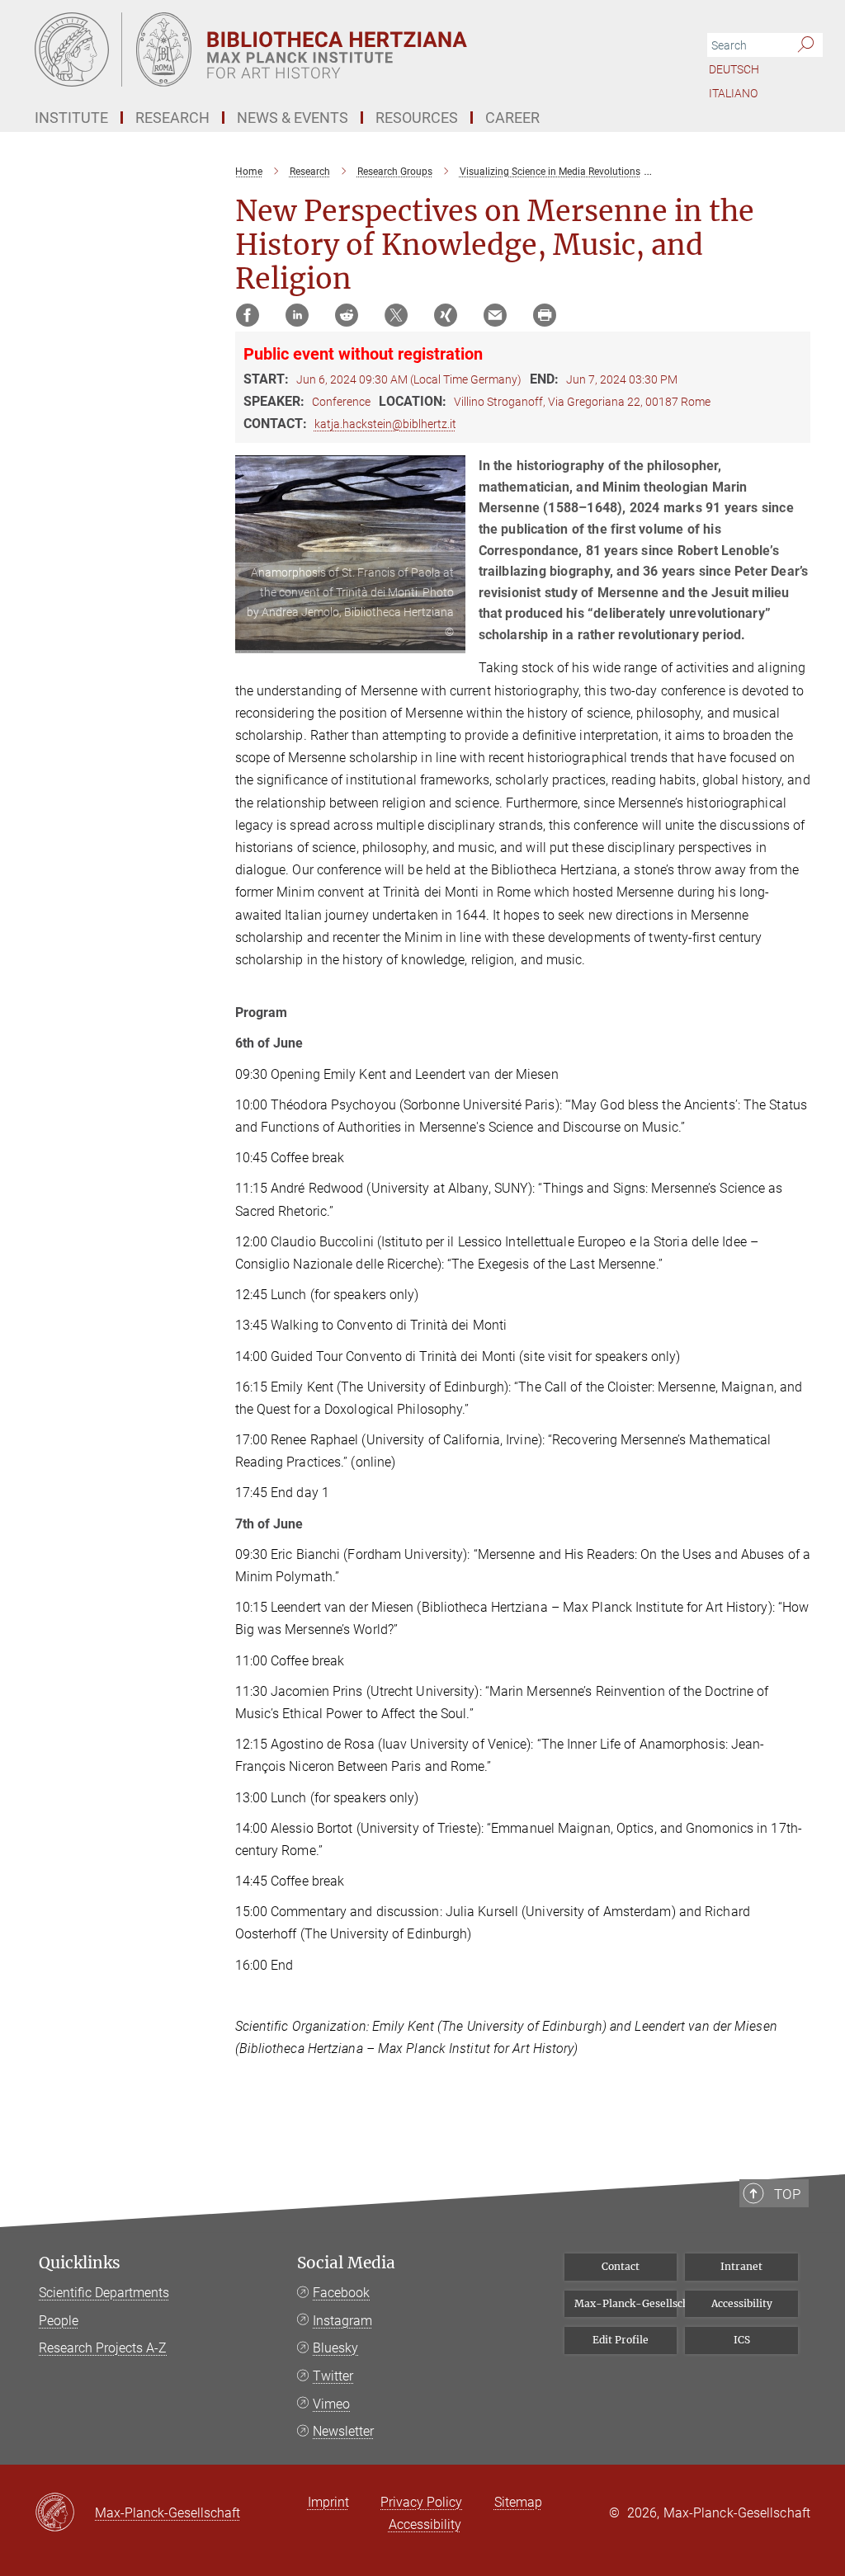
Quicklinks (80, 2263)
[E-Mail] (495, 315)
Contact (621, 2266)
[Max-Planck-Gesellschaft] (65, 2513)
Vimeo (331, 2404)
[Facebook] (248, 315)
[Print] (545, 315)
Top (787, 2194)
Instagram (342, 2321)
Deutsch (734, 69)
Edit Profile (621, 2340)
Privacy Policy (421, 2502)
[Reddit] (347, 315)
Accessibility (742, 2303)
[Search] (806, 45)
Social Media (346, 2263)
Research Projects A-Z (103, 2348)
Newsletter (343, 2431)
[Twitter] (396, 315)
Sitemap (518, 2502)
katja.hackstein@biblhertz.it (385, 424)
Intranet (741, 2266)
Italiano (733, 93)
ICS (742, 2340)
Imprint (328, 2502)
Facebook (341, 2293)
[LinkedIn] (297, 315)
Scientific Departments (104, 2293)
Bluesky (335, 2348)
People (59, 2321)
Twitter (333, 2376)
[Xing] (446, 315)
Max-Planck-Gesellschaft (626, 2303)
